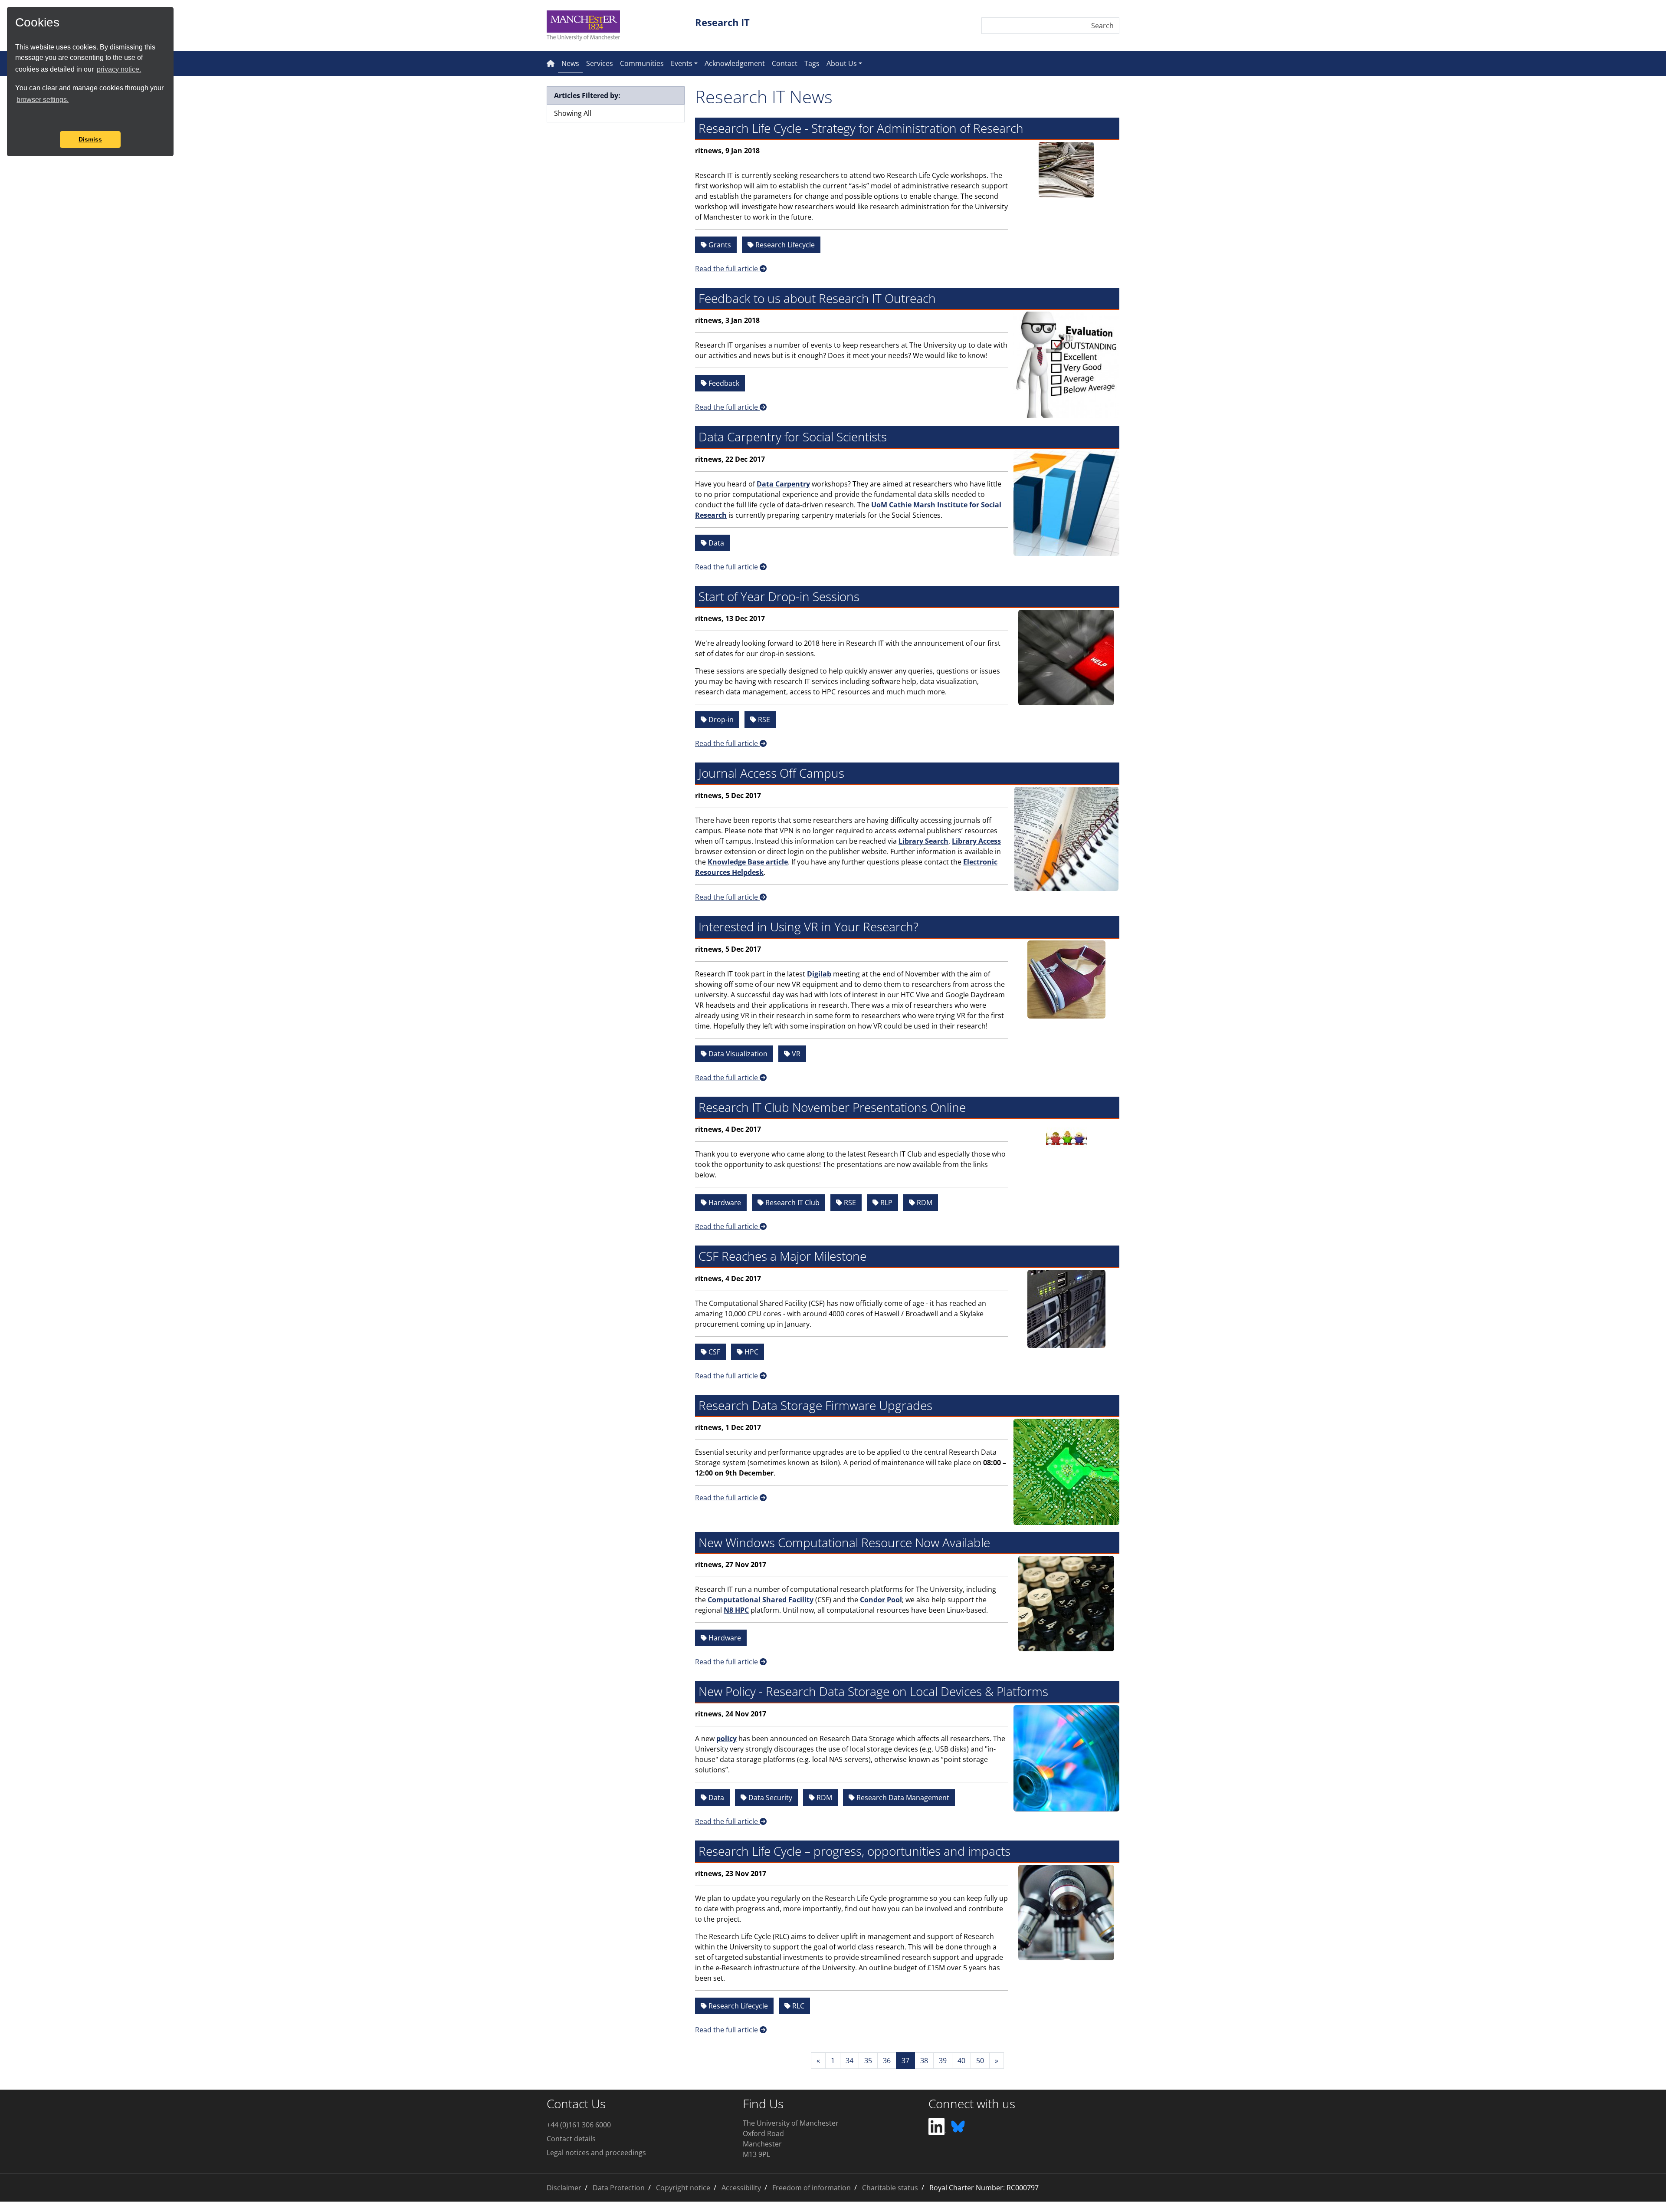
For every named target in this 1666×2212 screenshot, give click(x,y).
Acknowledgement (735, 63)
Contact (785, 63)
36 (887, 2061)
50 (980, 2061)
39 (943, 2061)
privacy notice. (119, 69)
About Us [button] (842, 63)
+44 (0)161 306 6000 (579, 2125)
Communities (642, 63)
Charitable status (890, 2188)
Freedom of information (812, 2188)
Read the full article (727, 269)
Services (600, 63)
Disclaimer (564, 2188)
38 (924, 2061)
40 (961, 2061)
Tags (812, 63)
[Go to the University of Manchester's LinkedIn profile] (937, 2126)
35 (868, 2061)
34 (849, 2061)
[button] (16, 119)
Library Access (976, 841)
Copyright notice (683, 2188)
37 (905, 2061)
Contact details (571, 2139)
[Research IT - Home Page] (551, 63)
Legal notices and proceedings (596, 2153)
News (572, 63)
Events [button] (682, 63)
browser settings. (43, 100)
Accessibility (741, 2188)
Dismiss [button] (90, 139)
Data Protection (619, 2188)
